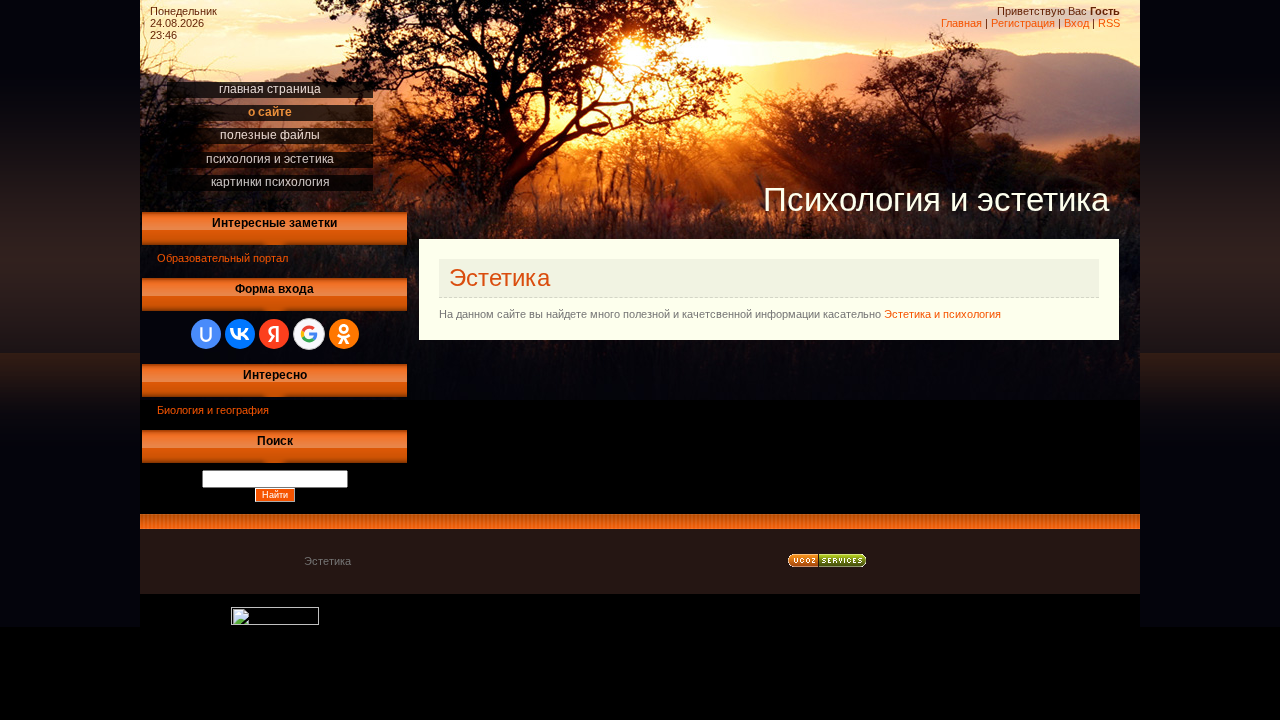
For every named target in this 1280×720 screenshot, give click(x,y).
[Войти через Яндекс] (274, 334)
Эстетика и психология (942, 314)
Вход (1076, 23)
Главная (961, 23)
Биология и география (213, 410)
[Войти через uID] (206, 334)
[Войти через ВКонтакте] (240, 334)
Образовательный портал (222, 258)
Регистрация (1023, 23)
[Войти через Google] (309, 334)
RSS (1109, 23)
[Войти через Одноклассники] (344, 334)
